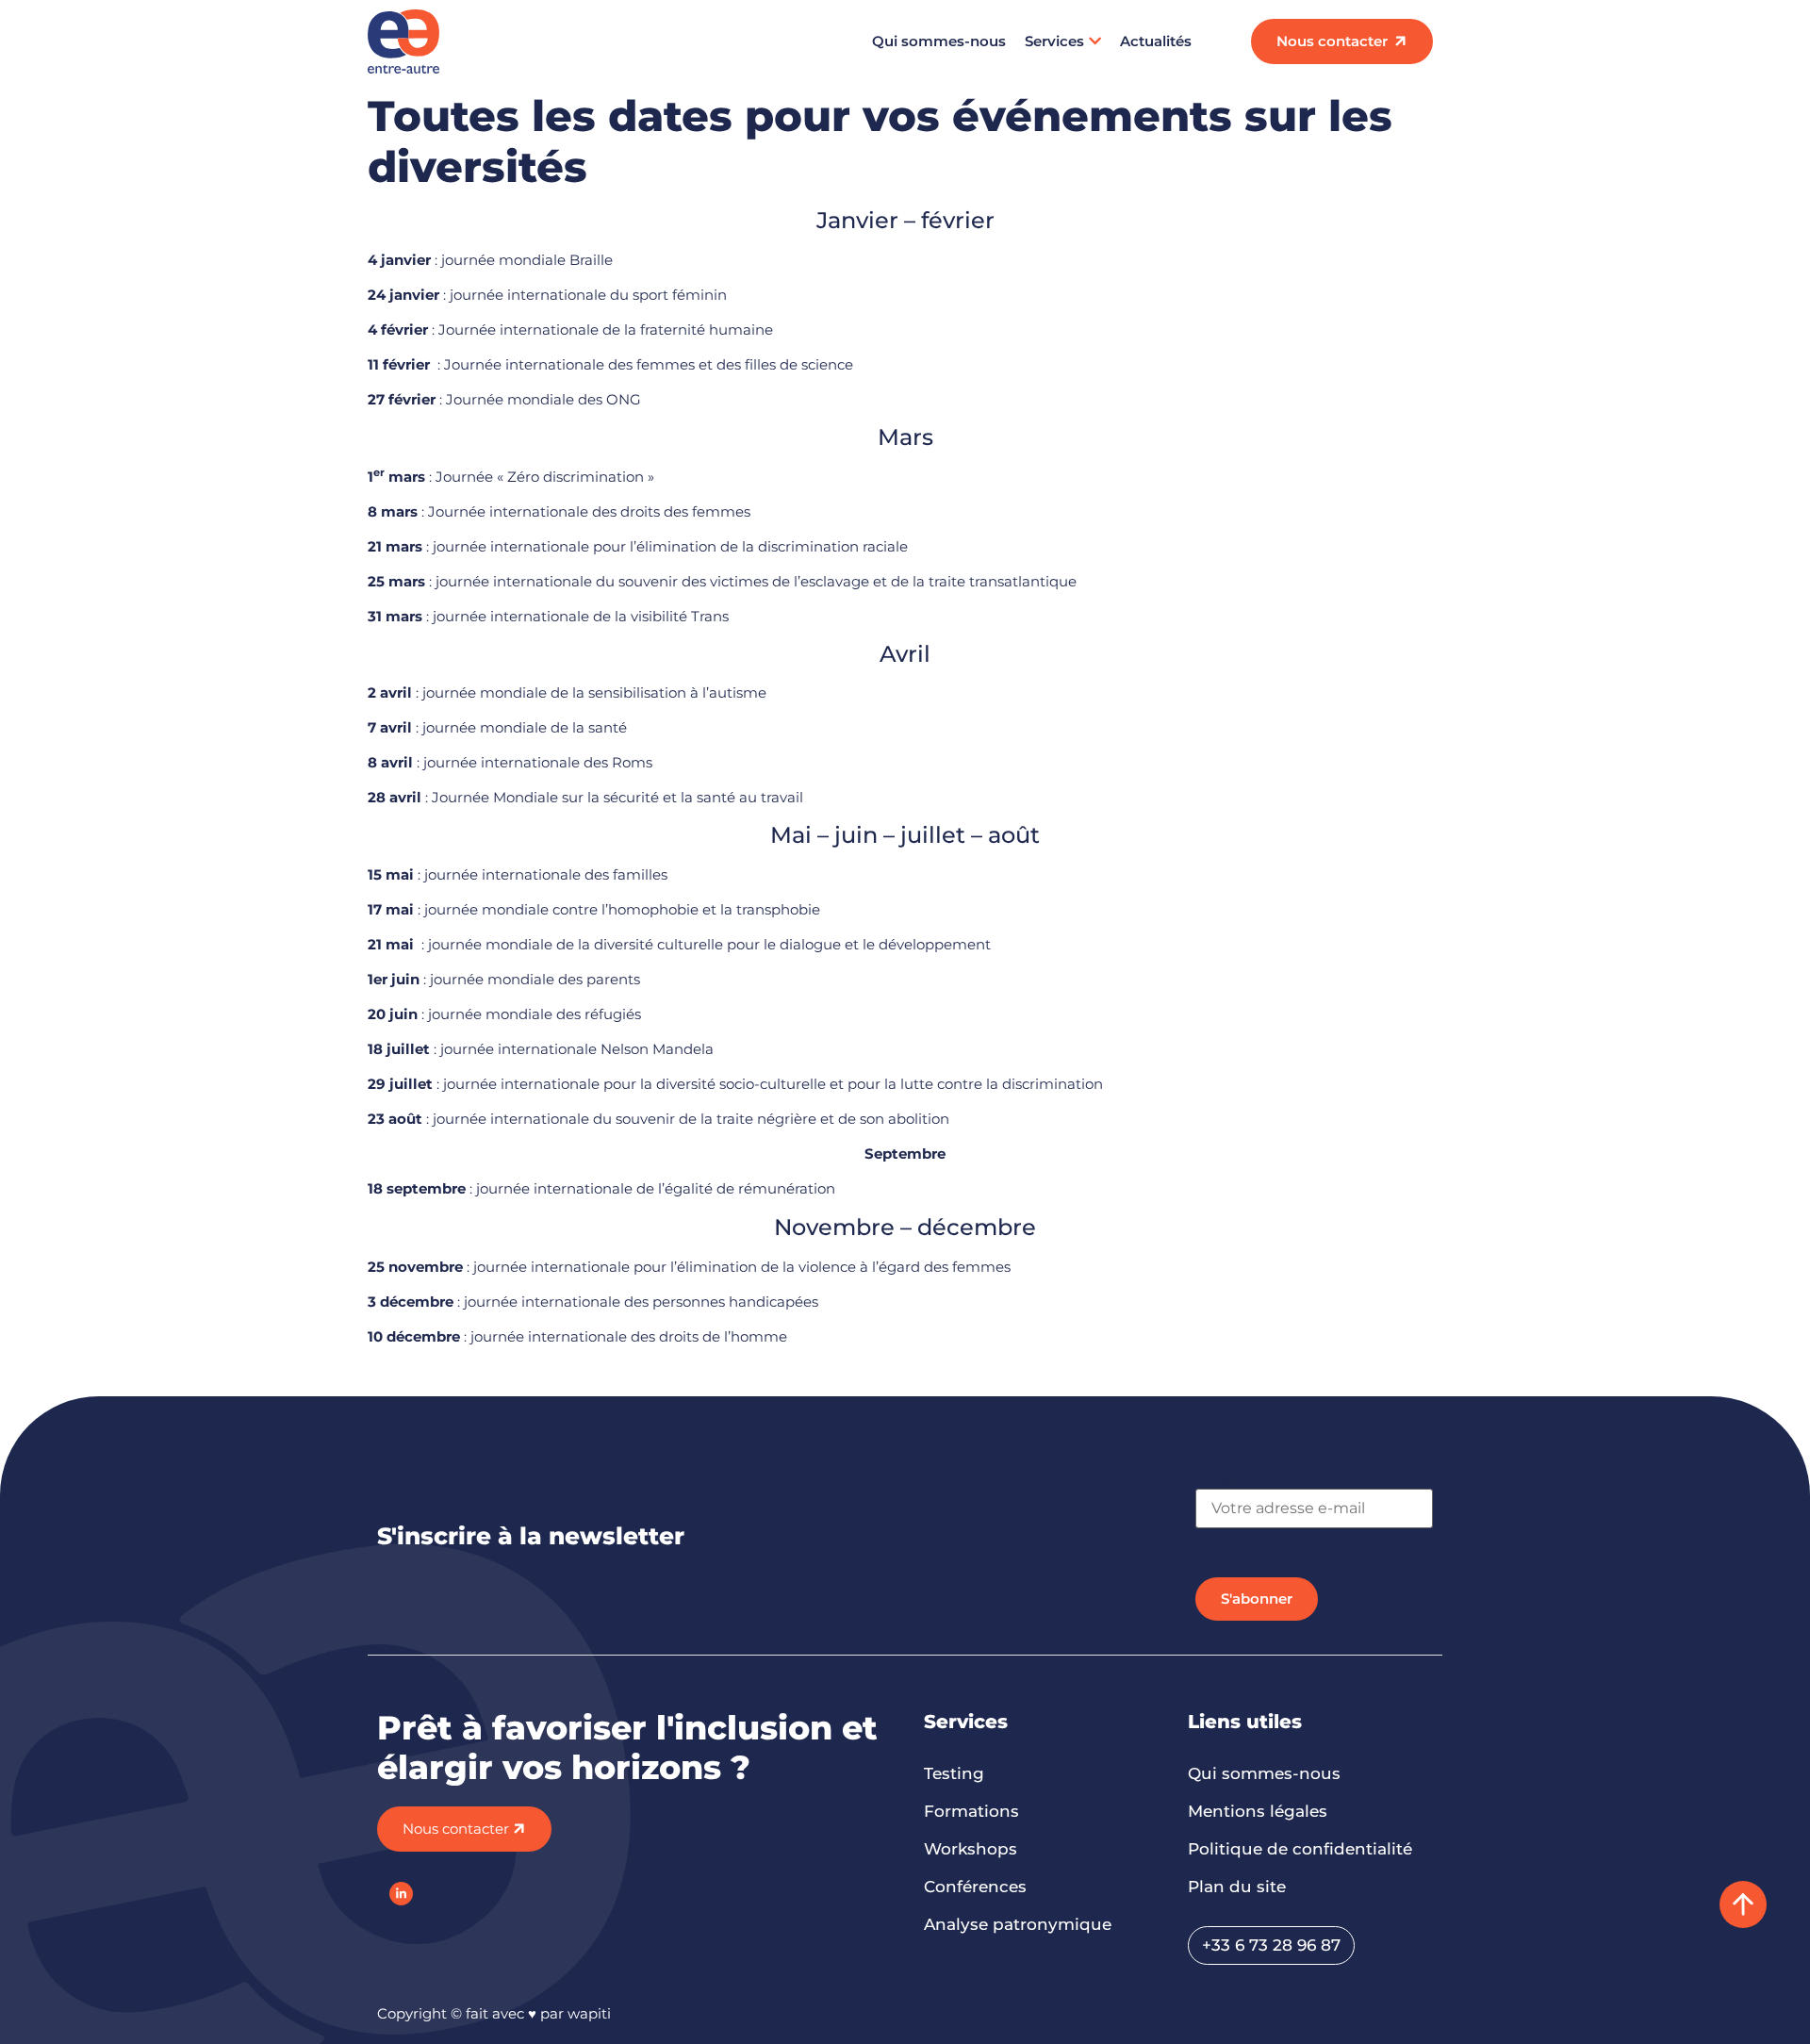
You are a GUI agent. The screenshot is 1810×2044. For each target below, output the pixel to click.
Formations (971, 1811)
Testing (954, 1773)
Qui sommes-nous (939, 41)
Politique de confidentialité (1300, 1849)
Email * (1220, 1480)
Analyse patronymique (1018, 1924)
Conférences (975, 1887)
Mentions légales (1258, 1811)
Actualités (1156, 41)
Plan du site (1237, 1887)
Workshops (971, 1849)
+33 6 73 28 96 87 (1271, 1945)
